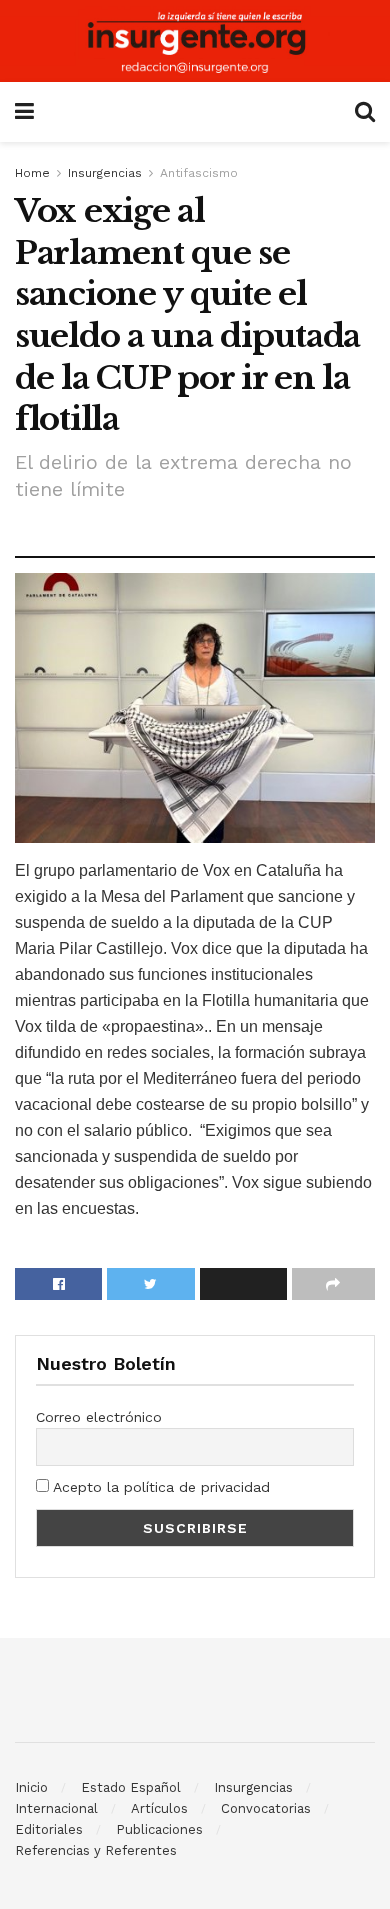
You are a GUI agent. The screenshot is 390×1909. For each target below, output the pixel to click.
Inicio (31, 1787)
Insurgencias (105, 173)
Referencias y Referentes (96, 1850)
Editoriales (49, 1829)
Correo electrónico (99, 1417)
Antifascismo (199, 173)
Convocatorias (266, 1808)
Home (32, 173)
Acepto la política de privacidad (159, 1487)
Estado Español (131, 1787)
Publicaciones (159, 1829)
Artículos (159, 1808)
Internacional (56, 1808)
